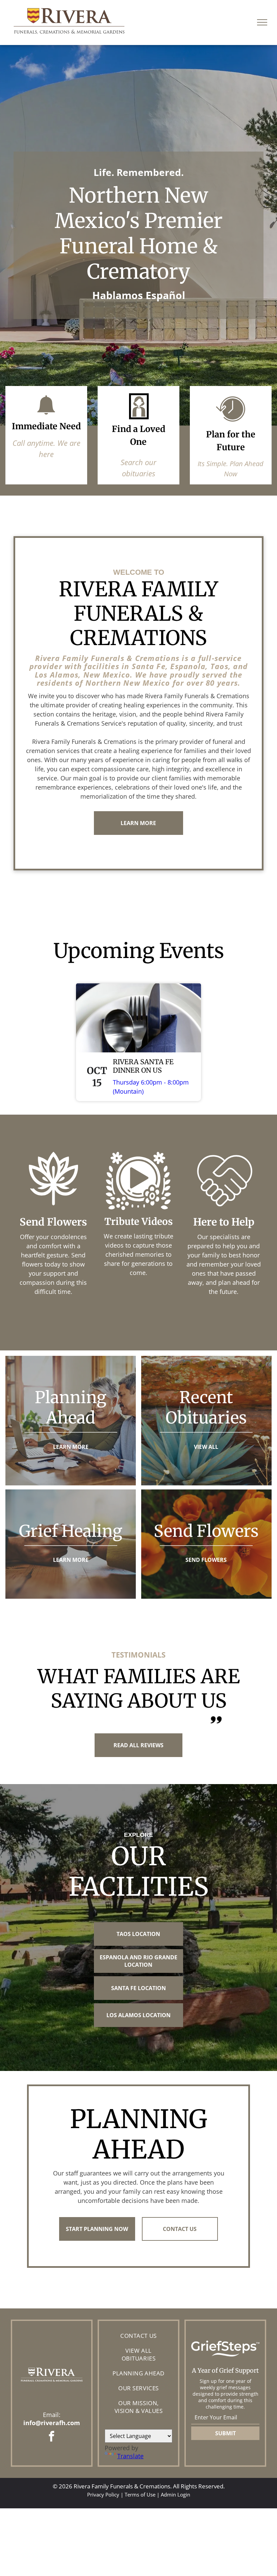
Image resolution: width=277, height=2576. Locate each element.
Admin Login (175, 2494)
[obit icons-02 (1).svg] (138, 419)
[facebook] (52, 2437)
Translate (130, 2456)
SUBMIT (225, 2433)
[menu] (262, 22)
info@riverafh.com (52, 2423)
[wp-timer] (231, 424)
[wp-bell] (46, 416)
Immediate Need (46, 426)
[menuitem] (138, 2336)
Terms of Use (140, 2494)
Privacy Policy (103, 2494)
